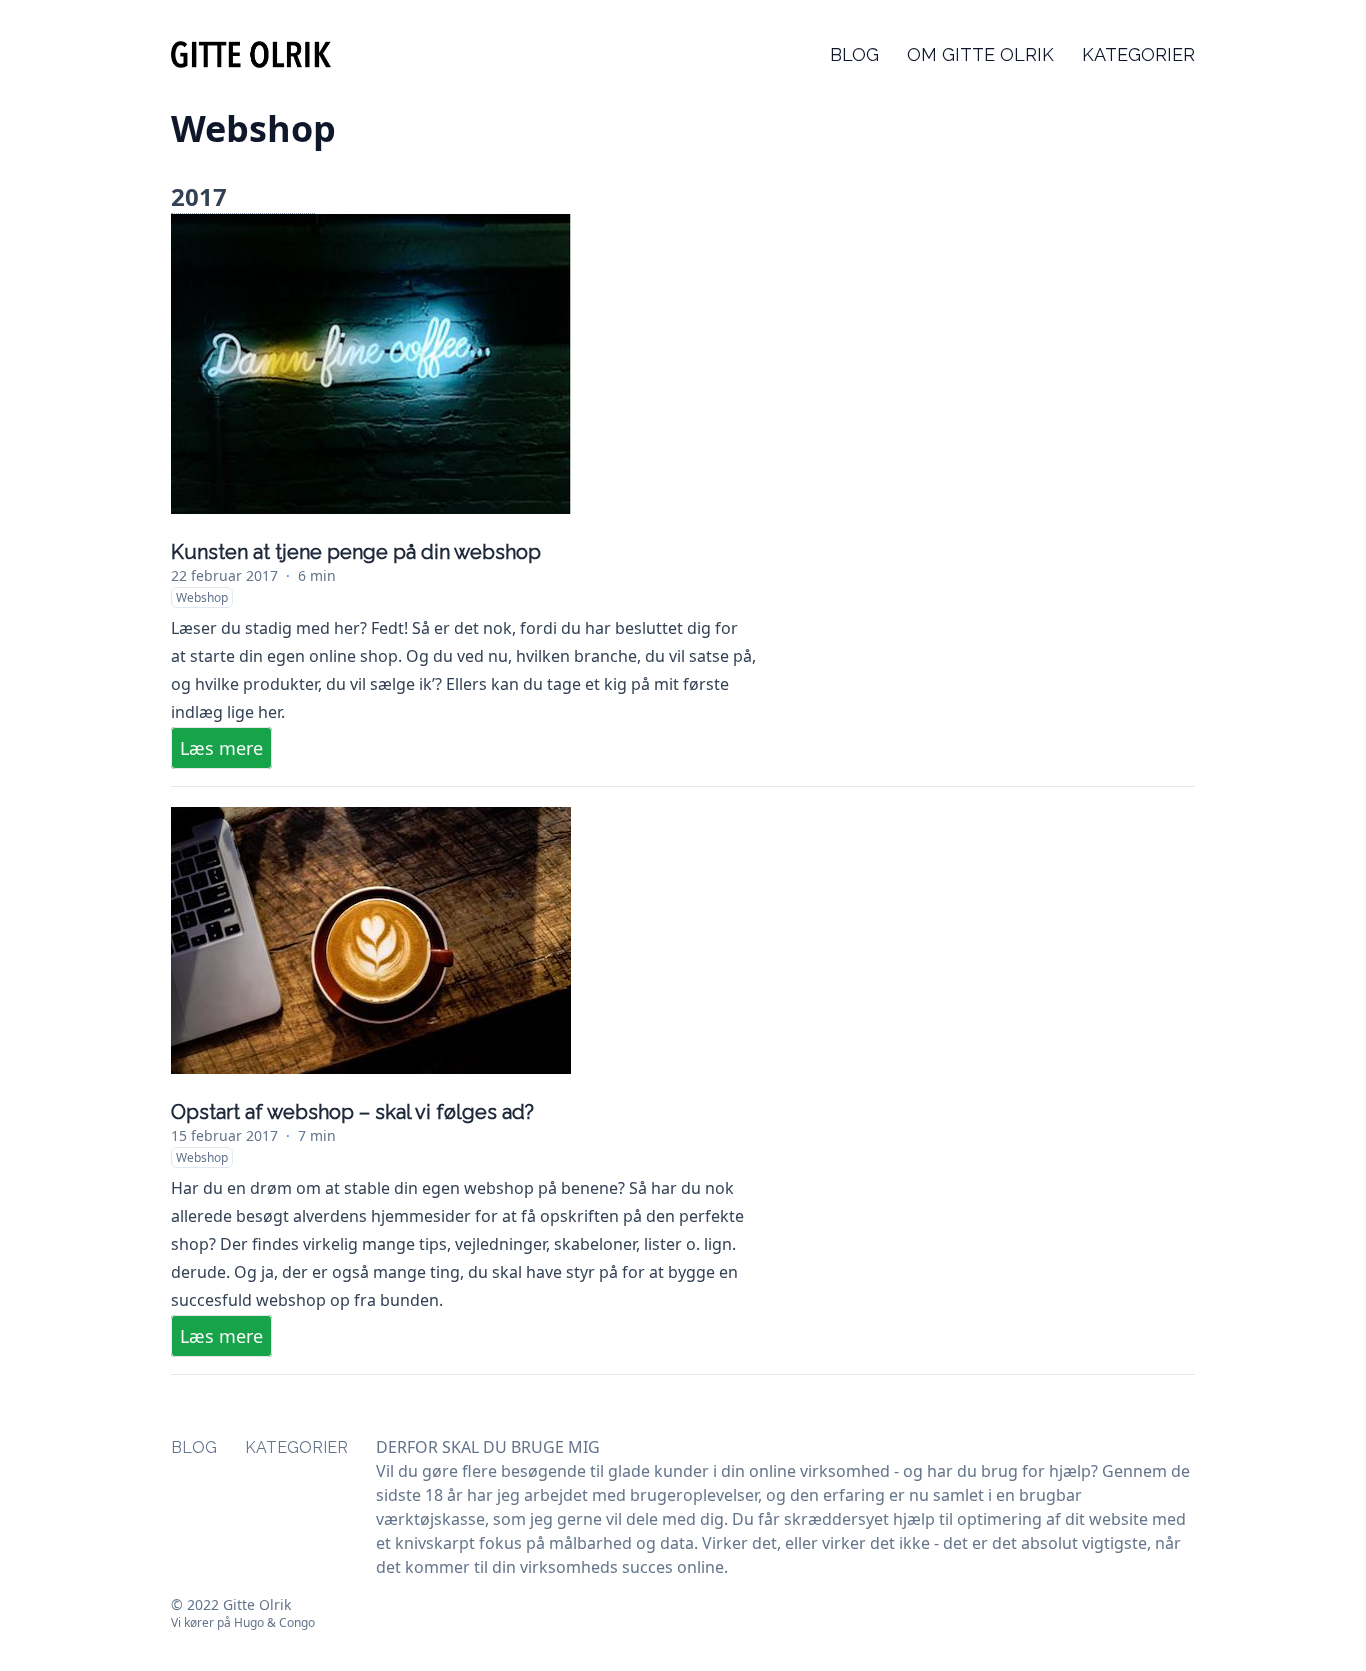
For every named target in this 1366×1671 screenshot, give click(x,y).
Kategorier (1138, 54)
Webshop (202, 597)
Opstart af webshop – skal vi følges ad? (352, 1112)
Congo (297, 1622)
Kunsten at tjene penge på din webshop (356, 552)
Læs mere (221, 748)
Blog (854, 54)
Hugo (249, 1622)
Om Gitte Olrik (980, 54)
